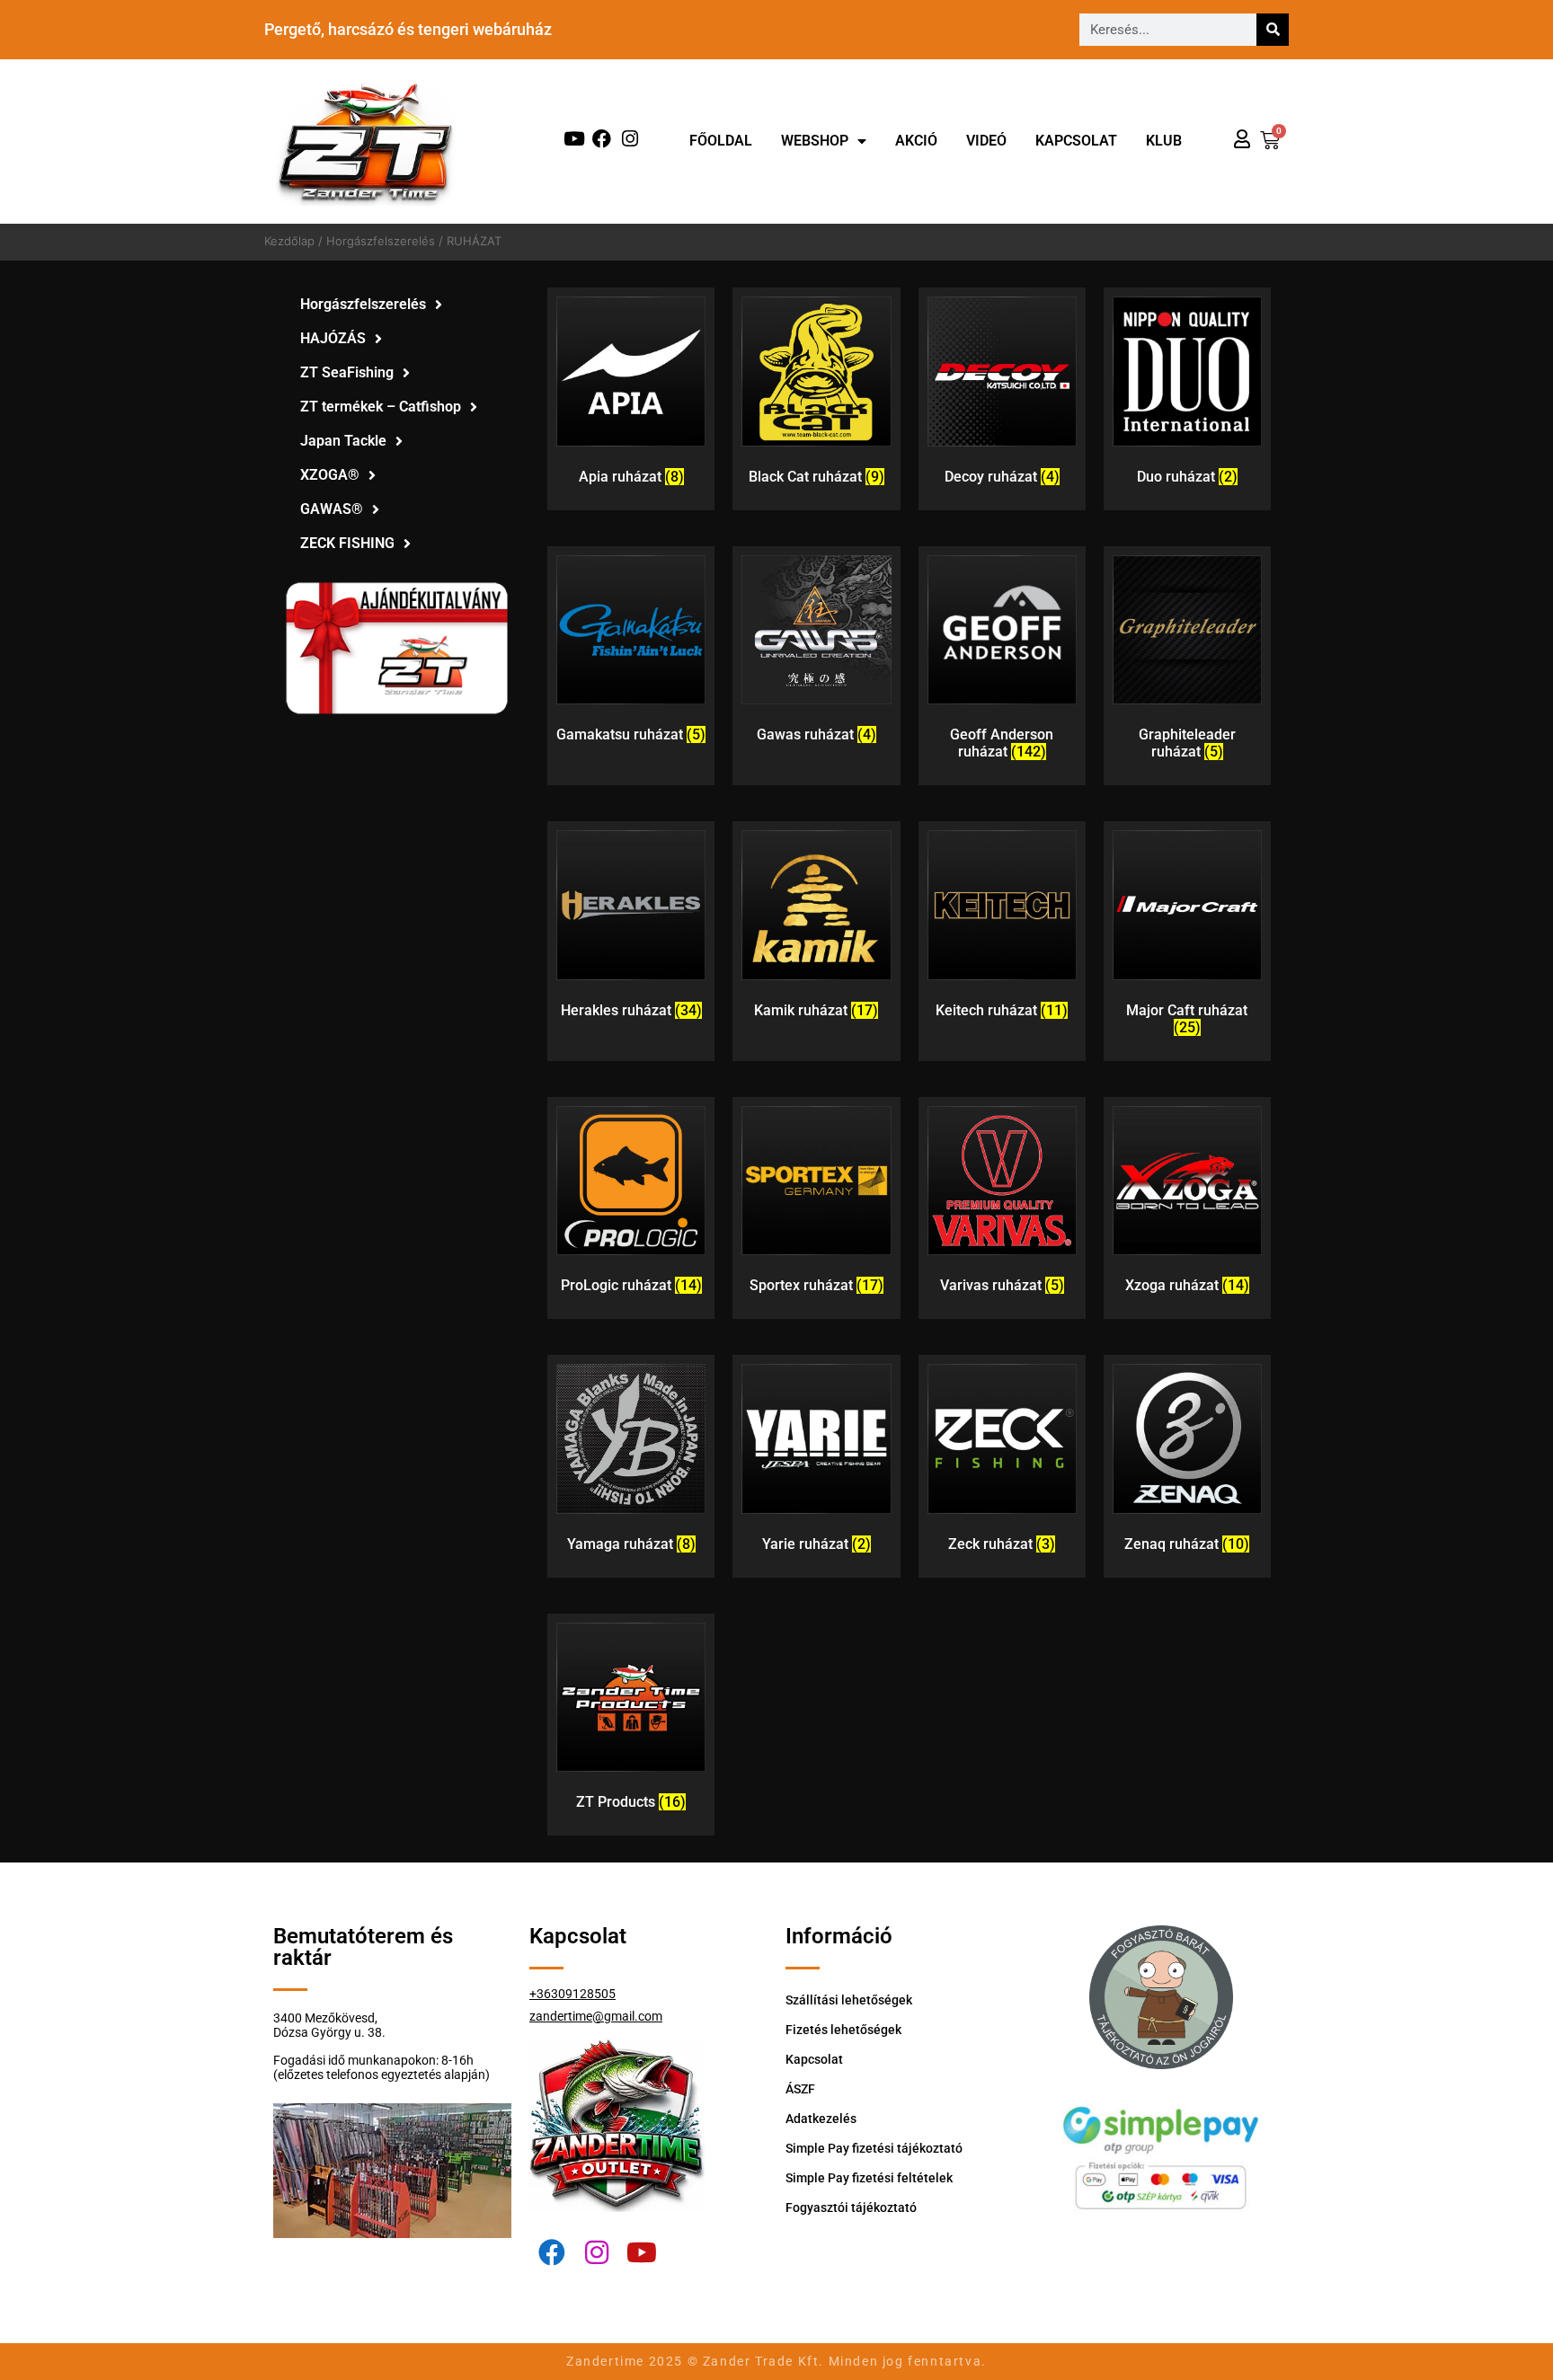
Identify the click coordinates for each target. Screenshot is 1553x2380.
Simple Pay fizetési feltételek (869, 2178)
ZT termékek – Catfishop (381, 407)
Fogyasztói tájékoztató (851, 2207)
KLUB (1164, 141)
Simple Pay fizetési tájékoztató (874, 2148)
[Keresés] (1273, 30)
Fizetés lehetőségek (843, 2030)
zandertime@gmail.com (596, 2016)
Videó (986, 141)
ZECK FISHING (347, 543)
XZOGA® (330, 475)
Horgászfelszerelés (381, 241)
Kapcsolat (1076, 141)
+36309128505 (572, 1994)
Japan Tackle (343, 441)
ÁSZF (800, 2089)
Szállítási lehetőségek (849, 2000)
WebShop (815, 141)
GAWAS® (332, 509)
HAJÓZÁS (333, 338)
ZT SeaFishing (347, 372)
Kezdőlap (289, 241)
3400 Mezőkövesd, (325, 2018)
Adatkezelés (821, 2119)
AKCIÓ (916, 141)
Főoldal (721, 141)
